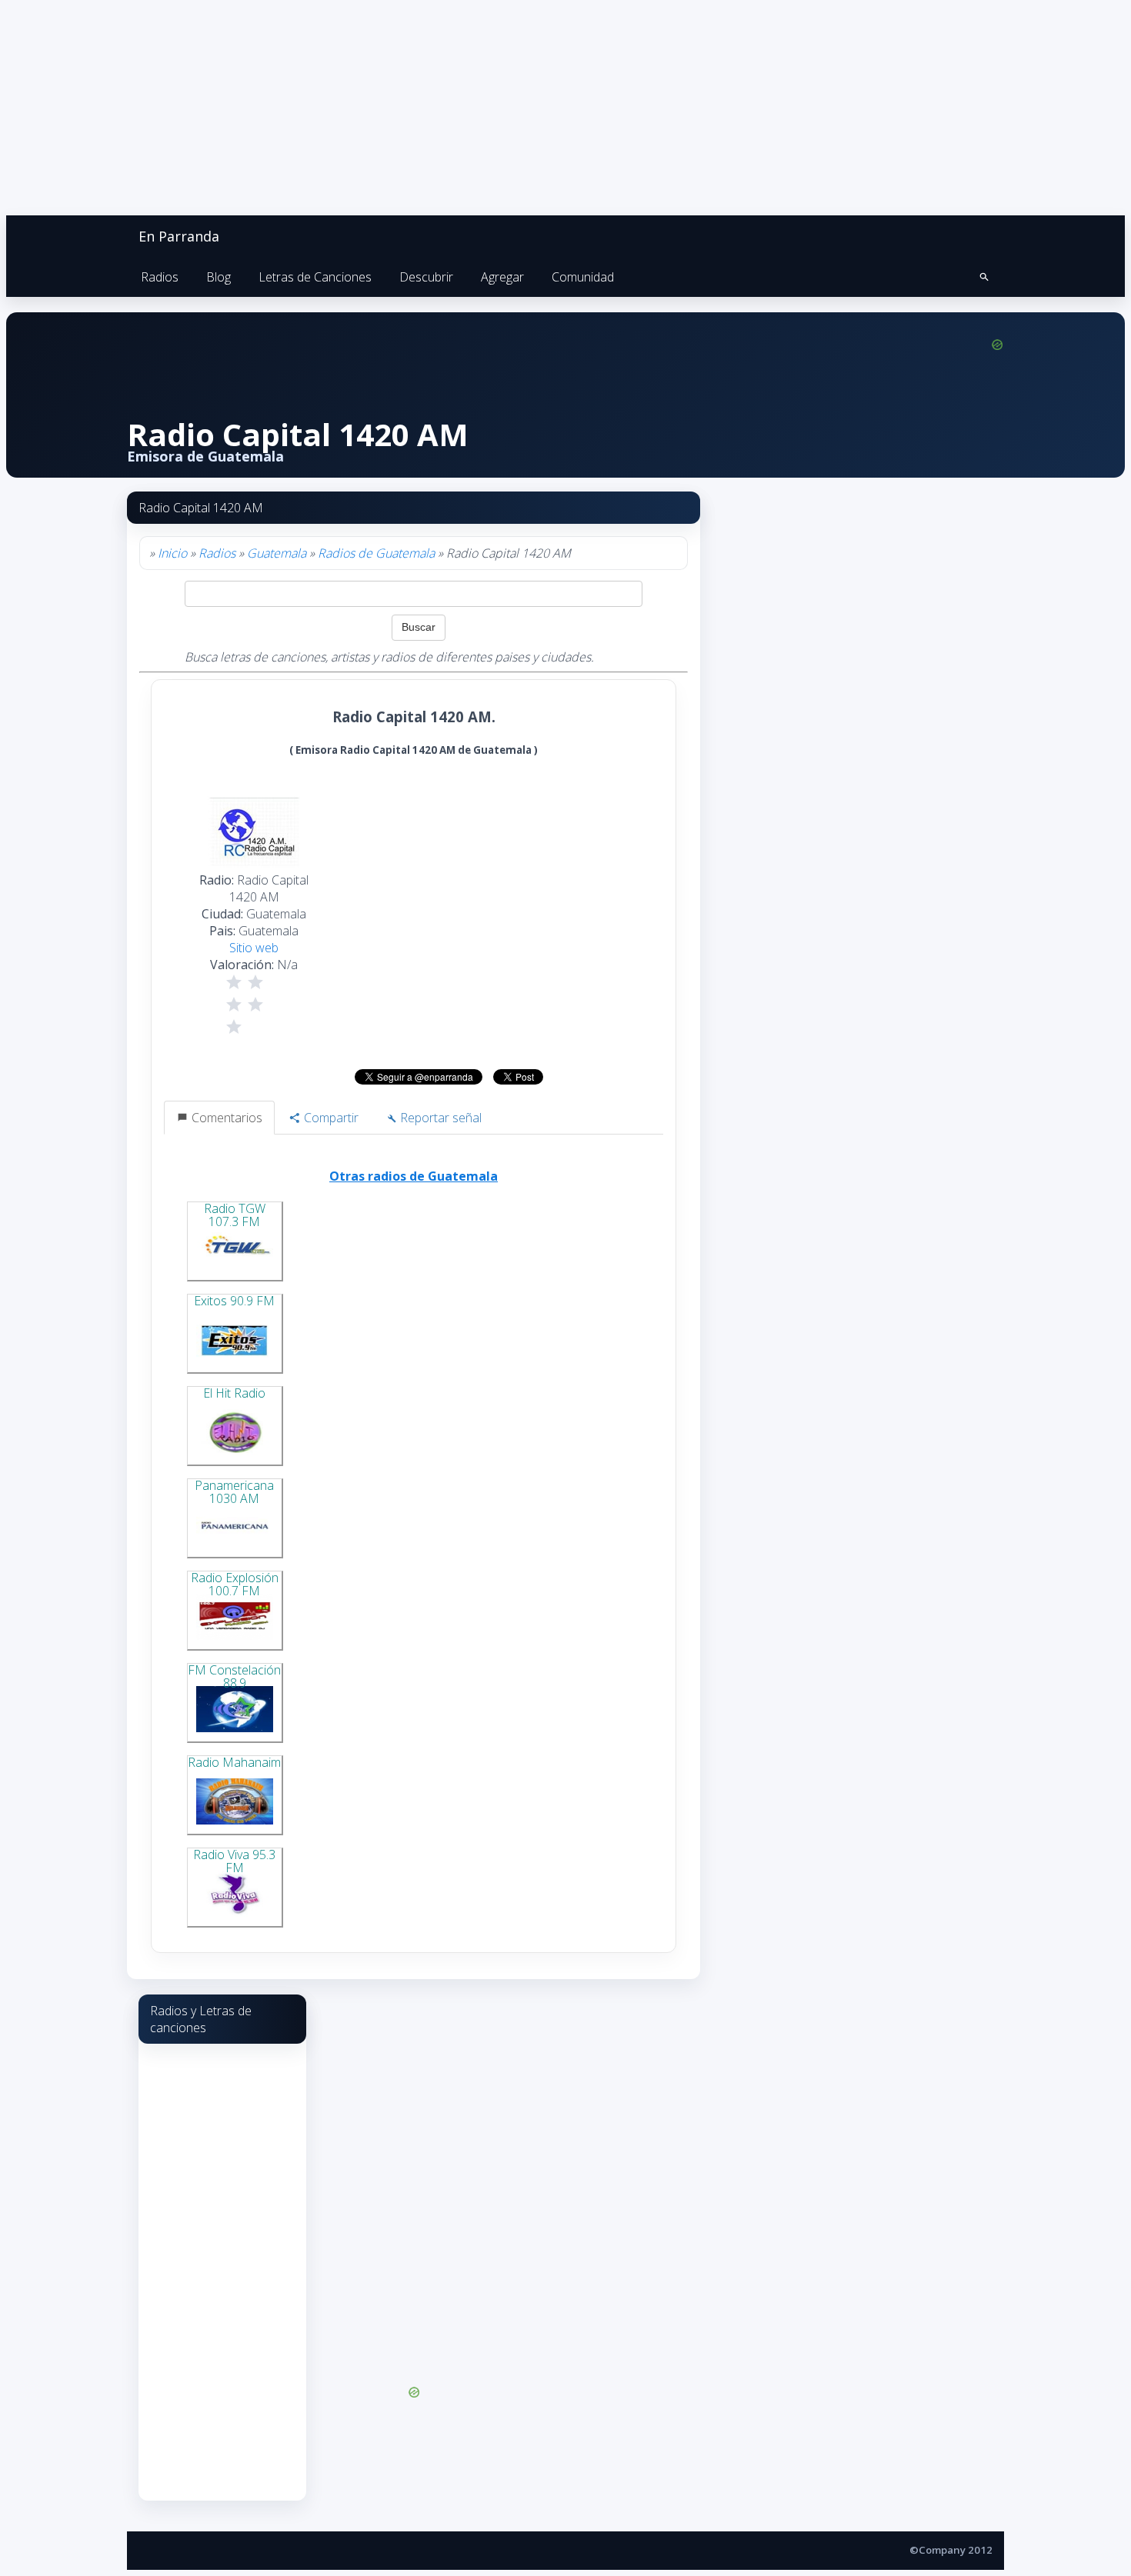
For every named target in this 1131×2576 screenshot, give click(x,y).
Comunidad (583, 277)
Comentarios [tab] (225, 1118)
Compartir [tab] (330, 1118)
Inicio (172, 553)
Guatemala (277, 553)
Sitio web (254, 948)
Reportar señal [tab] (439, 1118)
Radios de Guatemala (376, 553)
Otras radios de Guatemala (414, 1176)
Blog (219, 277)
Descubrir (426, 277)
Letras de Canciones (315, 277)
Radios (160, 277)
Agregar (502, 277)
